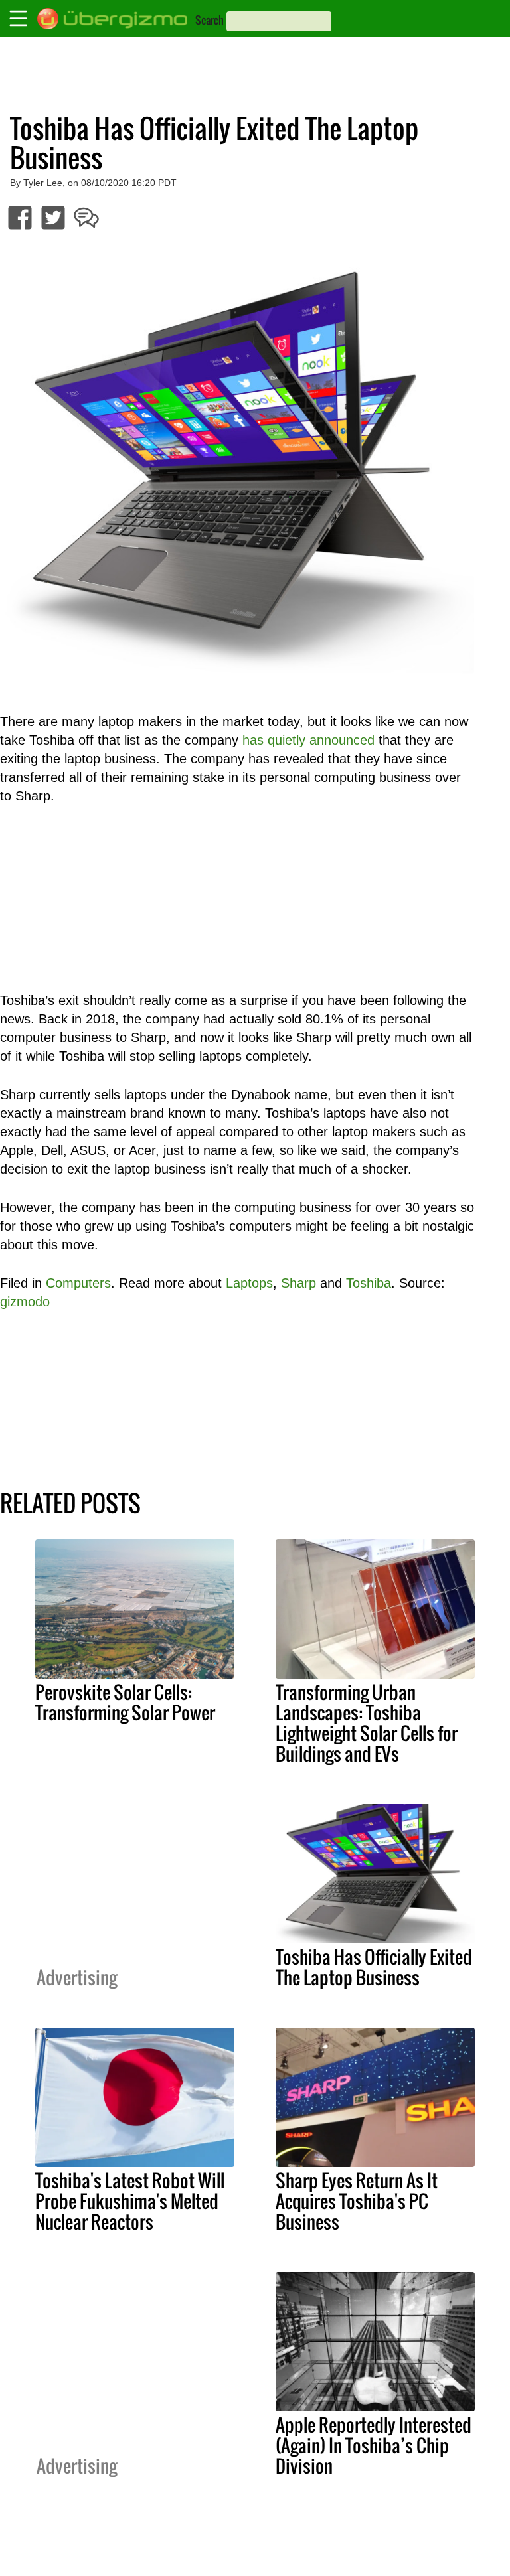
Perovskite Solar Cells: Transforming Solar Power (125, 1702)
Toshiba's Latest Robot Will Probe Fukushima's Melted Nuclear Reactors (130, 2201)
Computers (78, 1283)
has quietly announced (308, 740)
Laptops (249, 1283)
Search (210, 20)
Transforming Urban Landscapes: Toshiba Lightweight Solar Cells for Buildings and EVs (367, 1723)
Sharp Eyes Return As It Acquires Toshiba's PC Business (357, 2201)
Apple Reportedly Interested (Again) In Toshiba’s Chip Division (374, 2445)
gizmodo (25, 1302)
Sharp (298, 1283)
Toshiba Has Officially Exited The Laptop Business (374, 1967)
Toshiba (369, 1283)
